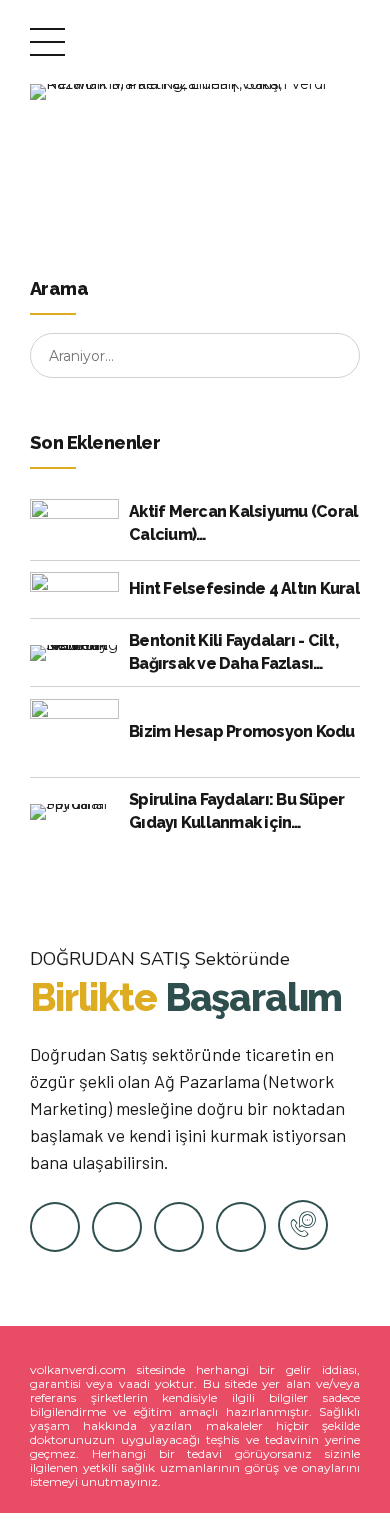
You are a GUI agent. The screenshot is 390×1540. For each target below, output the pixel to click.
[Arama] (338, 356)
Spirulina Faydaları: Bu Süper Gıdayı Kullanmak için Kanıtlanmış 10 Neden (236, 812)
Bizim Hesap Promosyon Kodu (242, 731)
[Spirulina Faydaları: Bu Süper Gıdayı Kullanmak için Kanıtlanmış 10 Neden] (74, 812)
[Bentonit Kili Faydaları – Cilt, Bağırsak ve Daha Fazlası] (74, 653)
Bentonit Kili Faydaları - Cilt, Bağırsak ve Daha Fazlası (233, 651)
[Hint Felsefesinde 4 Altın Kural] (74, 589)
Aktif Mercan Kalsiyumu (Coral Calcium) (243, 522)
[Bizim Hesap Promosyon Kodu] (74, 732)
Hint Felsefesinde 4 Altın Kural (244, 588)
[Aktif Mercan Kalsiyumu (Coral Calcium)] (74, 524)
